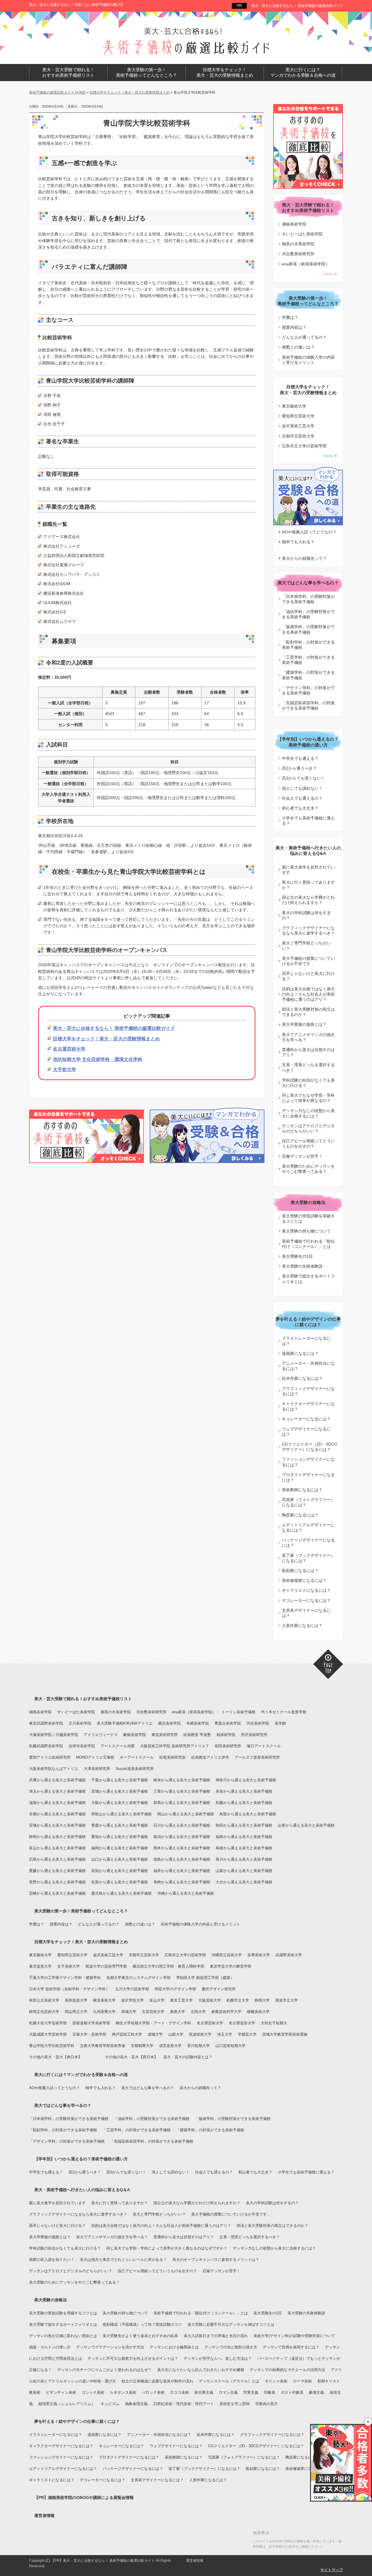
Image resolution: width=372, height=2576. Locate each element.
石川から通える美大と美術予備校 (182, 1825)
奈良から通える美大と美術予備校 (244, 1791)
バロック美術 (153, 2392)
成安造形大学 (170, 2046)
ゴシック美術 (93, 2392)
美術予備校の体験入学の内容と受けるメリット (308, 360)
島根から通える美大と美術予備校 (244, 1848)
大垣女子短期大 (274, 2023)
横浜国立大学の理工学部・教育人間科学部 (168, 1966)
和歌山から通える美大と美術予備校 (121, 1814)
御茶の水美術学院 (298, 244)
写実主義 (251, 2392)
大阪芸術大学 (210, 2000)
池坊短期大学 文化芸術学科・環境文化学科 (98, 1059)
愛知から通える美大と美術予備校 (120, 1837)
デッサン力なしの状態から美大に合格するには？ (308, 1113)
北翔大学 (198, 2012)
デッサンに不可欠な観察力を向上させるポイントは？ (133, 2358)
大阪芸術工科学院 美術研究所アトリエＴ (175, 1746)
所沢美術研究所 (254, 1735)
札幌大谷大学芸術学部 (48, 2023)
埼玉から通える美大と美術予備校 (57, 1791)
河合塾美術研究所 (298, 254)
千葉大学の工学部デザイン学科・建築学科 (65, 1978)
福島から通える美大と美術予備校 (244, 1837)
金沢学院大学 (133, 2000)
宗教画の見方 (267, 2404)
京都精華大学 (142, 2046)
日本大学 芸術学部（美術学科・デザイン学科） (69, 1989)
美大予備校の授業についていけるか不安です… (308, 961)
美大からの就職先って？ (304, 558)
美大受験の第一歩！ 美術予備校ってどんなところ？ (146, 73)
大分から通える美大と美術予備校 (244, 1882)
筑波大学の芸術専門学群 (106, 1966)
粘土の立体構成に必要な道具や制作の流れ (157, 2381)
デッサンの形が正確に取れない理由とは (63, 2336)
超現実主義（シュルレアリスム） (67, 2404)
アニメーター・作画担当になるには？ (308, 1366)
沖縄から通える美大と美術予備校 (186, 1893)
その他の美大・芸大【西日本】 (131, 2057)
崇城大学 (129, 2012)
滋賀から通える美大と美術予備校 (57, 1803)
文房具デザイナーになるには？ (306, 1613)
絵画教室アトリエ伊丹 (210, 1757)
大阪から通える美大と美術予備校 (120, 1803)
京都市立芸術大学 (298, 436)
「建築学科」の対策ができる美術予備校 (308, 675)
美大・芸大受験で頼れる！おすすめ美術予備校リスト (83, 1699)
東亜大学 (178, 2012)
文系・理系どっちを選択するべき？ (308, 1067)
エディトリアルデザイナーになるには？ (308, 1528)
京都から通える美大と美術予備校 (57, 1814)
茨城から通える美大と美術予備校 (120, 1791)
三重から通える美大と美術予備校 (182, 1791)
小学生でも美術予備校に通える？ (308, 821)
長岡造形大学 (76, 2000)
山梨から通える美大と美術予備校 (244, 1871)
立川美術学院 (80, 1723)
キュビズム (110, 2404)
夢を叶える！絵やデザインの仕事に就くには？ (308, 1322)
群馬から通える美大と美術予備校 (182, 1803)
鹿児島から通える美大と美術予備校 (121, 1893)
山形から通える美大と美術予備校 (306, 1825)
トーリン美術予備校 (238, 1712)
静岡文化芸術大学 (44, 2012)
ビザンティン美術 (61, 2392)
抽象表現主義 (136, 2404)
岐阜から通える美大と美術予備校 (182, 1780)
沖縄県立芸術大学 (227, 1955)
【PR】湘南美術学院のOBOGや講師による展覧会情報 (84, 2498)
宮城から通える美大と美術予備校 (57, 1825)
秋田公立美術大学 (44, 2000)
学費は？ (290, 317)
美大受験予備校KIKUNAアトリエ (125, 1723)
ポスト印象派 (292, 2392)
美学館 (280, 1723)
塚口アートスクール (264, 1746)
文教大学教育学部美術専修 (103, 2046)
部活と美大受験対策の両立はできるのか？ (308, 1012)
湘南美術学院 (294, 224)
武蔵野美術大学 (289, 1955)
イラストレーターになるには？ (306, 1341)
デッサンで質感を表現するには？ (291, 2347)
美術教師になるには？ (302, 1490)
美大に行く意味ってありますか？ (308, 885)
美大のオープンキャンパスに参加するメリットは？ (216, 2260)
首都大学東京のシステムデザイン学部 (138, 1978)
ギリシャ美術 (276, 2381)
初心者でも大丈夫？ (300, 808)
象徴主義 (316, 2392)
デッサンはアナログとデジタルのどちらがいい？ (308, 1128)
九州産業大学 (104, 2012)
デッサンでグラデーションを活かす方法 (110, 2347)
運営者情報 (44, 2516)
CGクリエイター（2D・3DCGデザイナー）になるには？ (310, 1447)
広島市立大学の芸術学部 (304, 446)
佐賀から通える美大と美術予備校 (120, 1882)
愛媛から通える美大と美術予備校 (57, 1871)
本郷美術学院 (198, 1723)
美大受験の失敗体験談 (302, 1266)
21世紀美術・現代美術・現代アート (184, 2404)
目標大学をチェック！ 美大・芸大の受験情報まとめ (225, 73)
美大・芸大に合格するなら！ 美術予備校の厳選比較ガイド (297, 6)
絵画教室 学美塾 (197, 1735)
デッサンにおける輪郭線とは (174, 2347)
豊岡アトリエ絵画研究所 (50, 1757)
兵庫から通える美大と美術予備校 (57, 1780)
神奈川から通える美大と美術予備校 (246, 1780)
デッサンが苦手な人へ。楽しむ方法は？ (218, 2358)
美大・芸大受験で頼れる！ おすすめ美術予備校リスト (68, 73)
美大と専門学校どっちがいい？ (306, 946)
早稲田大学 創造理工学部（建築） (205, 1978)
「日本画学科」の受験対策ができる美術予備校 (308, 599)
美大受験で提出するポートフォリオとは (308, 1279)
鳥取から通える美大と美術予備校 (248, 1814)
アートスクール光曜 (118, 1746)
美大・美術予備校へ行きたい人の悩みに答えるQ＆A (82, 2190)
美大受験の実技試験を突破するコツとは (308, 1219)
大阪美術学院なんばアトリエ (54, 1769)
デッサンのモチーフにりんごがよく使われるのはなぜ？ (104, 2370)
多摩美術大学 (259, 1955)
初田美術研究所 (228, 1746)
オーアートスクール (137, 1757)
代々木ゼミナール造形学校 (284, 1712)
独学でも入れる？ (298, 542)
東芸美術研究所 (165, 1735)
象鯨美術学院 (135, 1735)
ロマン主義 (228, 2392)
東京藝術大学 (294, 406)
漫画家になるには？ (300, 1353)
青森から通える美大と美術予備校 (120, 1825)
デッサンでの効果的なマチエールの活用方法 (287, 2370)
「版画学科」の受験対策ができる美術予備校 (308, 629)
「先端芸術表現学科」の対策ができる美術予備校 (308, 705)
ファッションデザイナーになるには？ (308, 1462)
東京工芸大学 (181, 2000)
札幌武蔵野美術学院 (46, 1746)
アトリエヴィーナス (101, 1735)
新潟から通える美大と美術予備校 (182, 1837)
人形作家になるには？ (302, 1625)
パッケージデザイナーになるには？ (308, 1543)
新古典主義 (204, 2392)
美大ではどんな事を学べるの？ (308, 583)
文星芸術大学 (153, 2012)
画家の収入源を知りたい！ (52, 2260)
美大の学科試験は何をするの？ (306, 915)
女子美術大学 (69, 1966)
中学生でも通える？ (300, 758)
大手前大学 (65, 1070)
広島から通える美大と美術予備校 (57, 1859)
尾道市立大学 (287, 2000)
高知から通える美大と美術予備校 (120, 1871)
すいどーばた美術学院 (302, 234)
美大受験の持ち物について (306, 1231)
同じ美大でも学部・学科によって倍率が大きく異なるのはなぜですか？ (167, 2248)
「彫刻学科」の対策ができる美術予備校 (308, 645)
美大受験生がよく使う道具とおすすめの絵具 (140, 2336)
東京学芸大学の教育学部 (231, 1966)
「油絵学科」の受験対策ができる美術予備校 (308, 614)
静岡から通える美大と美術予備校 (57, 1837)
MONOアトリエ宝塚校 (95, 1757)
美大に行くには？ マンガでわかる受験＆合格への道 (303, 73)
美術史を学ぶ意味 (235, 2404)
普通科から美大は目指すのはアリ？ (308, 1052)
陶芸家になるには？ (300, 1515)
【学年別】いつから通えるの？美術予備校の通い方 (308, 742)
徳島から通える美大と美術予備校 (182, 1859)
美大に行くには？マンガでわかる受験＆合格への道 (81, 2075)
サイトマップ (332, 2570)
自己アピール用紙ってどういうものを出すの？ (308, 1144)
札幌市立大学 (238, 2000)
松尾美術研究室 (172, 1757)
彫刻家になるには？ (300, 1571)
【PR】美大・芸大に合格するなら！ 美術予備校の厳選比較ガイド (103, 2561)
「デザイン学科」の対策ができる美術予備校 (308, 690)
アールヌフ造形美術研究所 (257, 1757)
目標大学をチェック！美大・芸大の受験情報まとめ (106, 1039)
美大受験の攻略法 (308, 1202)
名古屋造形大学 (242, 2023)
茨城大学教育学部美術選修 (285, 2034)
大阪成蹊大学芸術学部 (48, 2034)
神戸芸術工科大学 (127, 2034)
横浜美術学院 (169, 1723)
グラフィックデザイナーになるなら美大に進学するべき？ (308, 930)
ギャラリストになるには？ (306, 1590)
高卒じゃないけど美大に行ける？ (308, 976)
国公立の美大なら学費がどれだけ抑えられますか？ (308, 900)
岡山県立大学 (76, 2012)
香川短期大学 (198, 2046)
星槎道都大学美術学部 (91, 2023)
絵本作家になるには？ (302, 1378)
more (328, 274)
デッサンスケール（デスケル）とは (229, 2381)
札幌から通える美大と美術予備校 (244, 1803)
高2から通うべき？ (299, 768)
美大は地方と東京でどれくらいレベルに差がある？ (123, 2260)
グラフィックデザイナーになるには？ (308, 1391)
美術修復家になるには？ (304, 1580)
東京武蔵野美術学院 (46, 1723)
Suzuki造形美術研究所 (135, 1769)
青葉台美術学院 (228, 1723)
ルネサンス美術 (123, 2392)
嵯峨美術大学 (258, 2012)
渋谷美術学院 (258, 1723)
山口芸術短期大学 (230, 2046)
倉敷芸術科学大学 (226, 2012)
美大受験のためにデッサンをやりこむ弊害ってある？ (308, 1169)
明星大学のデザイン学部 (175, 1989)
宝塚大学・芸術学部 (89, 2034)
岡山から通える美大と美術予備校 (186, 1814)
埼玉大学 (225, 2034)
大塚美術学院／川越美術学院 (54, 1735)
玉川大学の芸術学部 (132, 1989)
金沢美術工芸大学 (298, 426)
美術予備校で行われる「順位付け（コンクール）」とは (308, 1244)
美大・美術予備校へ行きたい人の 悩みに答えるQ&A (308, 851)
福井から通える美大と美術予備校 (182, 1871)
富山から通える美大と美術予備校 (57, 1848)
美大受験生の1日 (297, 1256)
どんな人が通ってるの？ (304, 337)
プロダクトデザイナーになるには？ (308, 1477)
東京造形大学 (40, 1966)
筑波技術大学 (200, 2034)
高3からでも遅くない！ (303, 778)
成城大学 (155, 2034)
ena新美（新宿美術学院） (306, 264)
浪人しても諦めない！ (302, 788)
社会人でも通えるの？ (302, 798)
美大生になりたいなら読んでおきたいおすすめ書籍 (201, 2370)
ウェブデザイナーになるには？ (306, 1432)
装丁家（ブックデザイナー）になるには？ (308, 1558)
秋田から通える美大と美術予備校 (244, 1825)
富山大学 (157, 2000)
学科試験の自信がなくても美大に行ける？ (308, 1083)
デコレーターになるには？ (306, 1600)
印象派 (270, 2392)
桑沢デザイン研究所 (219, 1989)
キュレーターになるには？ (306, 1419)
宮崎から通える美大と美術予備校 (57, 1893)
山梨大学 (176, 2034)
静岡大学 (262, 2000)
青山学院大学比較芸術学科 (52, 2046)
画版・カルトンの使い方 (50, 2347)
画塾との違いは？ (298, 347)
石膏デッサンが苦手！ (302, 1156)
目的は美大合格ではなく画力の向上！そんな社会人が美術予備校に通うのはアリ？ (308, 994)
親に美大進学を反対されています (308, 870)
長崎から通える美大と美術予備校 (182, 1882)
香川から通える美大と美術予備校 (244, 1859)
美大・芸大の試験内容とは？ (188, 2057)
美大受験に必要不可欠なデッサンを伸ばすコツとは (231, 2324)
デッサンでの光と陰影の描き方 (231, 2347)
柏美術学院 (226, 1735)
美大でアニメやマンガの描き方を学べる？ (308, 1037)
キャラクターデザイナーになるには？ (308, 1406)
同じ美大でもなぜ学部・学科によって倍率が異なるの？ (308, 1098)
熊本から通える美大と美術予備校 (182, 1848)
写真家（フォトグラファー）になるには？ (308, 1502)
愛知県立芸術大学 (298, 416)
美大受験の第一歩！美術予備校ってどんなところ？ (81, 1911)
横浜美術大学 (104, 2000)
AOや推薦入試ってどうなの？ (309, 532)
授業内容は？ (294, 327)
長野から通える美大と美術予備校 (57, 1882)
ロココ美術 (179, 2392)
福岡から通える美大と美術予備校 (120, 1848)
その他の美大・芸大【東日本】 (56, 2057)
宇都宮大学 (247, 2034)
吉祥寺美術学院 (82, 1746)
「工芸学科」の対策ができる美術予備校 (308, 660)
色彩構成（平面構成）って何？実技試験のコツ (142, 2324)
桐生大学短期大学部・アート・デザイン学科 (153, 2023)
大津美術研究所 (97, 1769)
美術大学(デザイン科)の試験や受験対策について (294, 2336)
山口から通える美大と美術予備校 (120, 1859)
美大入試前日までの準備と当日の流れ (216, 2336)
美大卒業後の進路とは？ (304, 1024)
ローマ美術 (302, 2381)
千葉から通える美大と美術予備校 (120, 1780)
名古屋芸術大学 (69, 1049)
